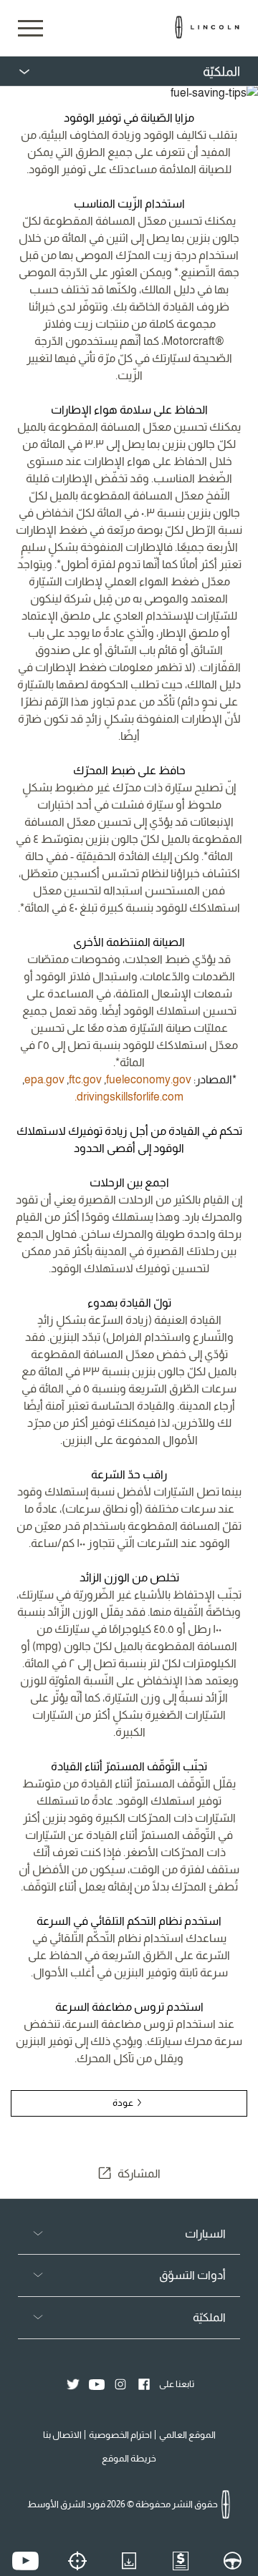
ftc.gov (85, 1079)
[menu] (129, 72)
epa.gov (44, 1079)
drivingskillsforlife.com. (129, 1097)
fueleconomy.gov (149, 1079)
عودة (124, 2103)
